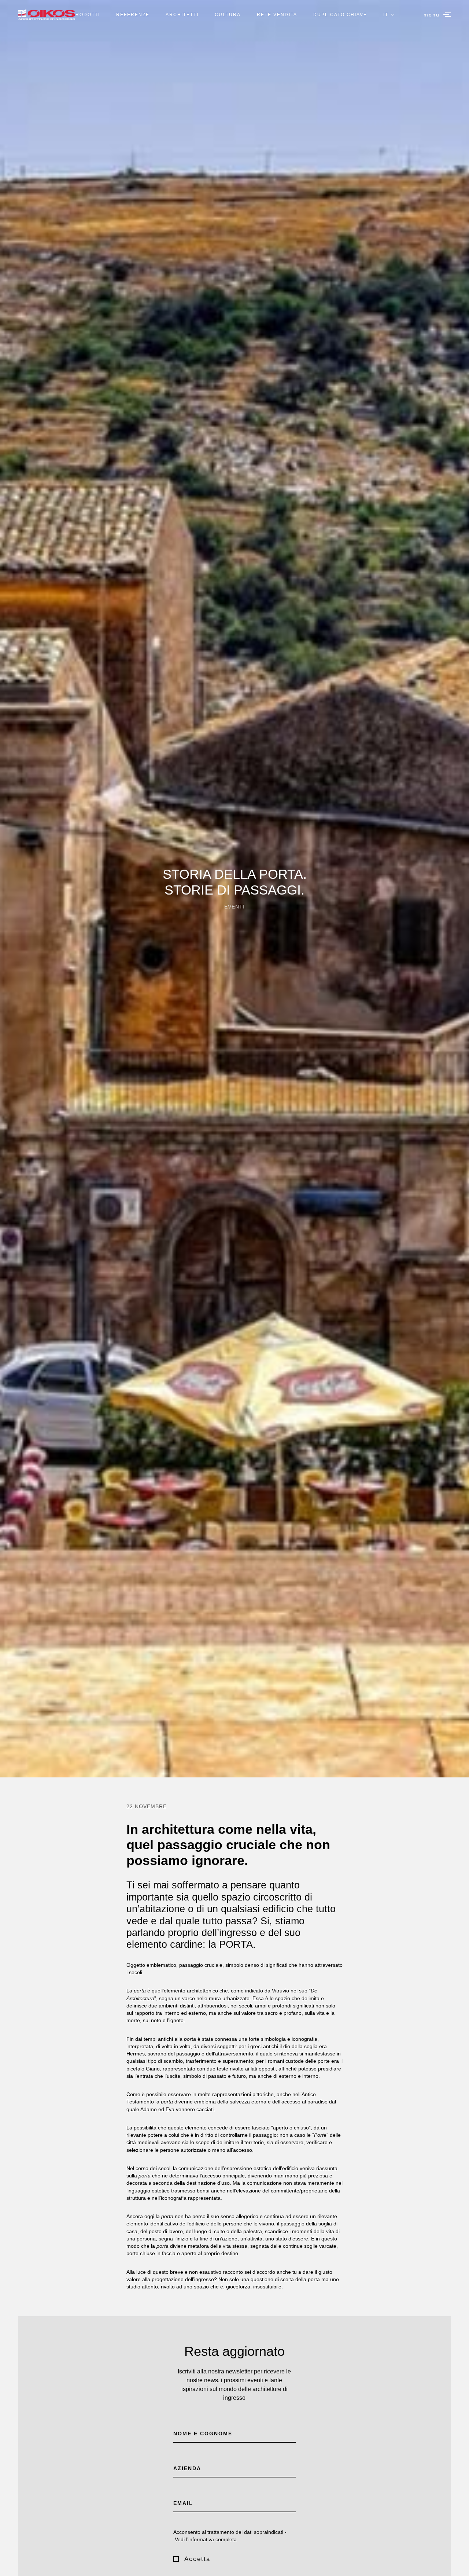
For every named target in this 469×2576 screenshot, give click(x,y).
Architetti (182, 15)
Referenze (133, 15)
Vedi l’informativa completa (206, 2540)
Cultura (228, 15)
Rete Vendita (277, 15)
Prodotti (86, 15)
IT (386, 15)
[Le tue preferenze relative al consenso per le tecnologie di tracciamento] (456, 2563)
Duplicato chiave (340, 15)
